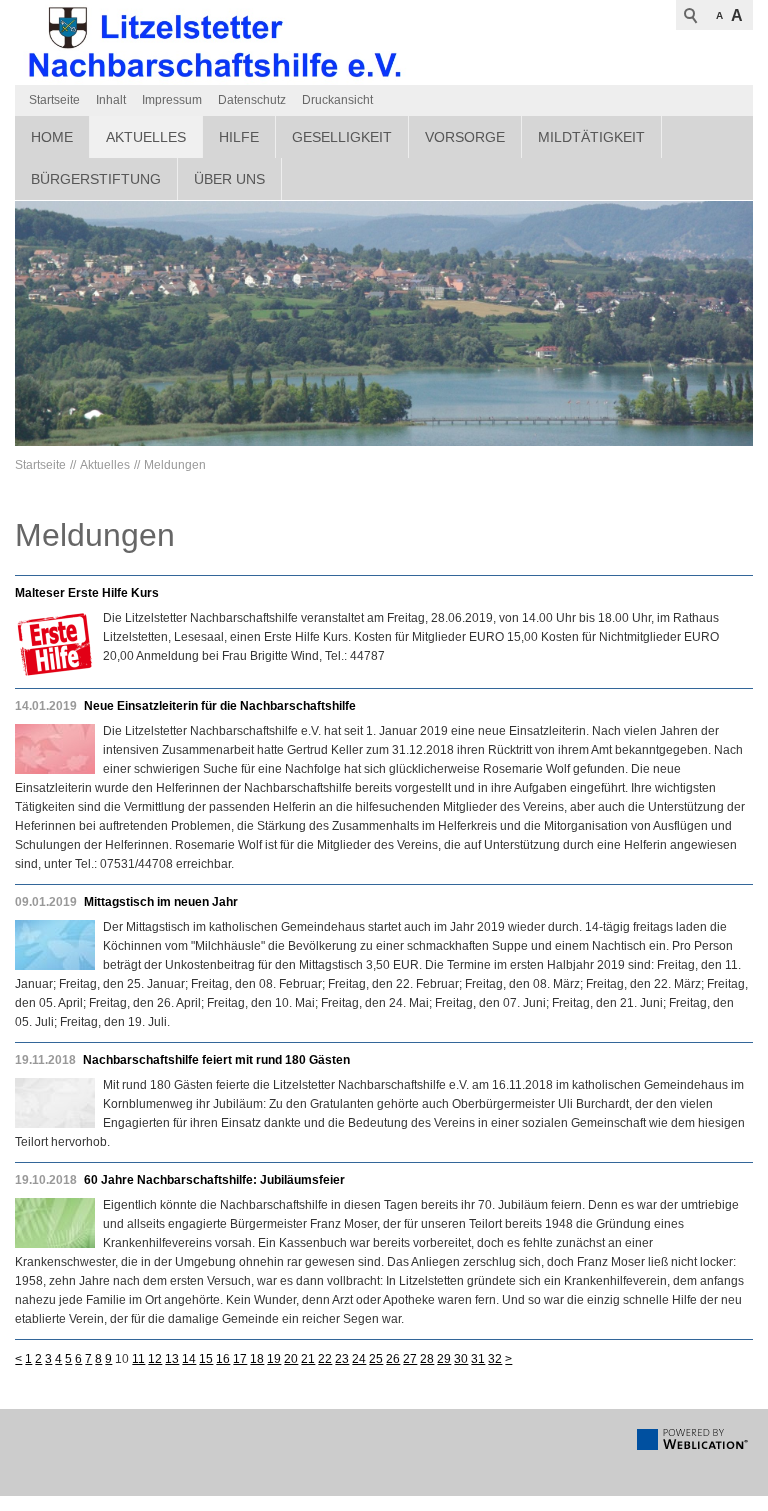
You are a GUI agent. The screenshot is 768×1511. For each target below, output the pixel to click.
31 (478, 1359)
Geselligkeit (342, 137)
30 (461, 1359)
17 (240, 1359)
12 (155, 1359)
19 (274, 1359)
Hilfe (239, 137)
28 (427, 1359)
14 (189, 1359)
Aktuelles (146, 137)
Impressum (172, 100)
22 (325, 1359)
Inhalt (111, 100)
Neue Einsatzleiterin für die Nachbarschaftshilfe (220, 706)
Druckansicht (337, 100)
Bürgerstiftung (96, 179)
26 (393, 1359)
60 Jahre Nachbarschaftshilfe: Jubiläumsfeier (214, 1180)
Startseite (54, 100)
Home (52, 137)
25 (376, 1359)
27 (410, 1359)
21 (308, 1359)
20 (291, 1359)
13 (172, 1359)
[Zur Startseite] (215, 42)
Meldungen (175, 465)
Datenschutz (252, 100)
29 (444, 1359)
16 (223, 1359)
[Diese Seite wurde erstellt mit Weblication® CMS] (692, 1446)
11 (138, 1359)
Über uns (229, 179)
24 (359, 1359)
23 (342, 1359)
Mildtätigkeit (591, 137)
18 (257, 1359)
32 (495, 1359)
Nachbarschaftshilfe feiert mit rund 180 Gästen (216, 1060)
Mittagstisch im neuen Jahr (161, 902)
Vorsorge (465, 137)
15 (206, 1359)
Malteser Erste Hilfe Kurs (87, 593)
